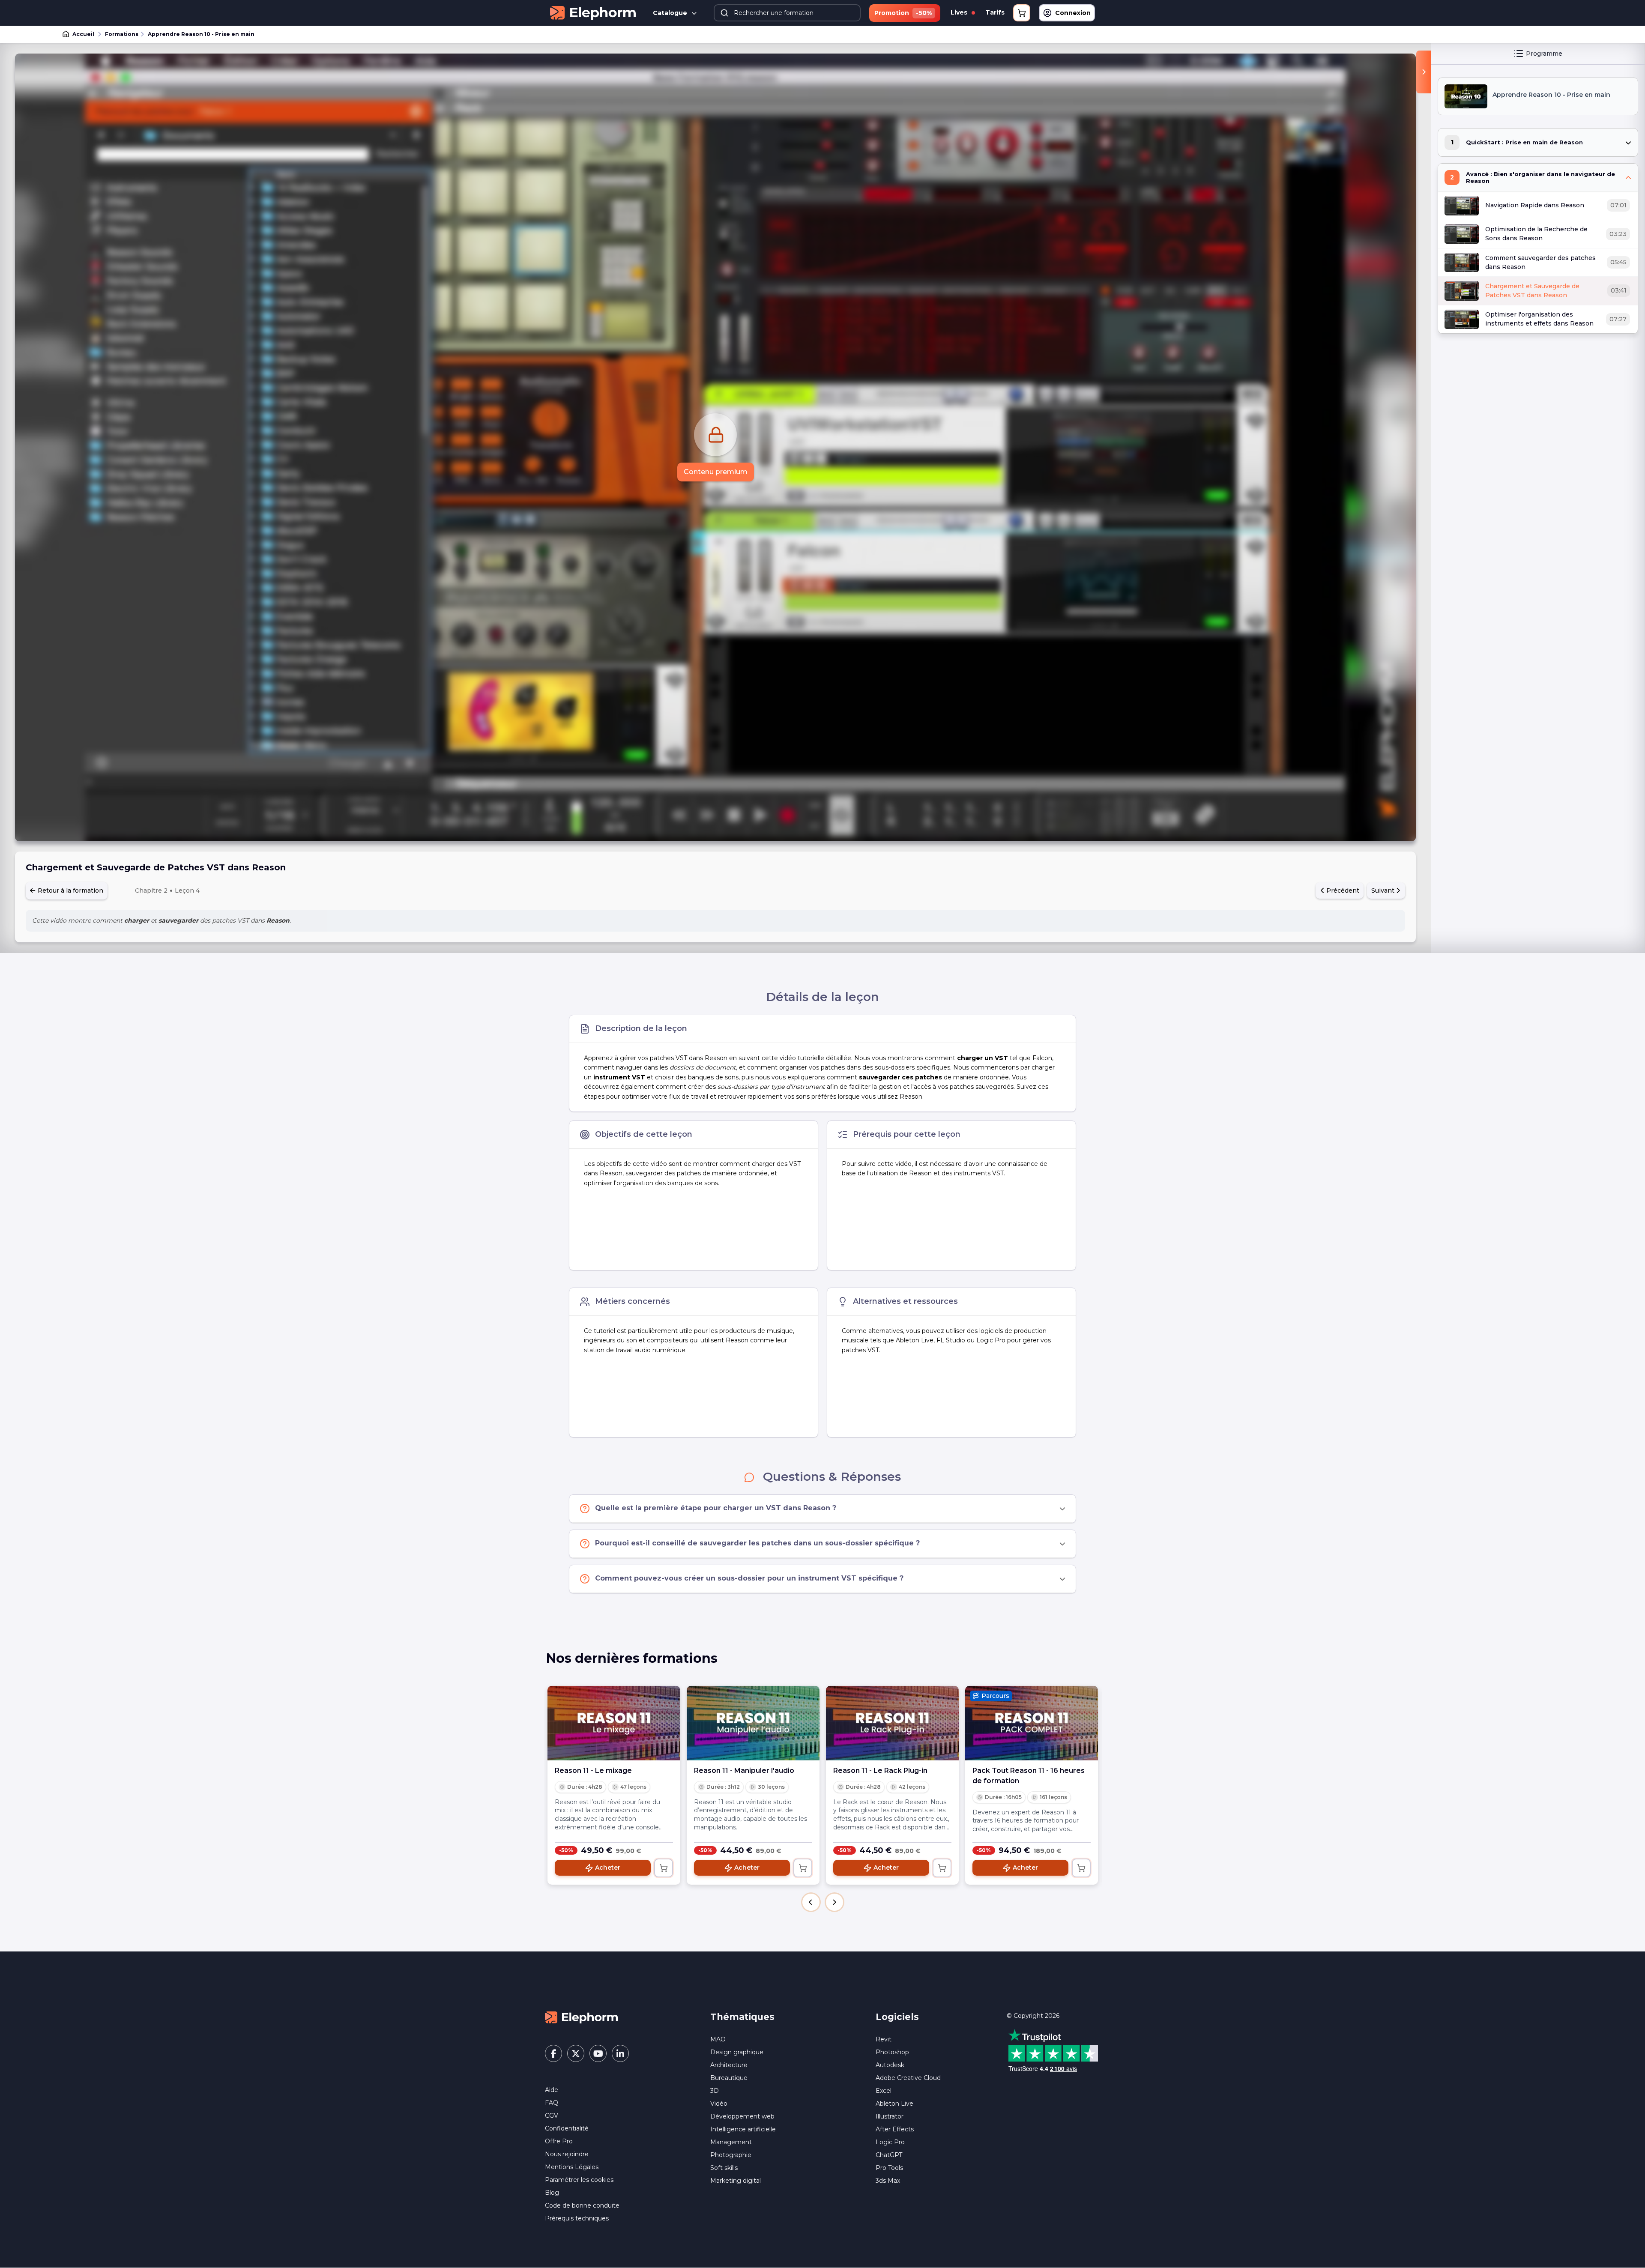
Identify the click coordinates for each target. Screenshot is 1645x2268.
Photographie (731, 2155)
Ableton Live (894, 2104)
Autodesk (890, 2065)
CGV (552, 2116)
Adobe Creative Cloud (908, 2078)
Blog (552, 2193)
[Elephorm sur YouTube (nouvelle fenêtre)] (598, 2053)
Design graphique (737, 2052)
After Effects (895, 2129)
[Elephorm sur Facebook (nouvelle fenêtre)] (553, 2053)
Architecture (729, 2065)
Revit (884, 2039)
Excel (884, 2091)
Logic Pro (890, 2142)
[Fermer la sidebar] (1424, 72)
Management (731, 2142)
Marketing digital (736, 2181)
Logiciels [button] (897, 2017)
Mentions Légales (572, 2167)
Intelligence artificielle (743, 2129)
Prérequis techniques (577, 2218)
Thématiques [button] (742, 2017)
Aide (552, 2090)
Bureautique (729, 2078)
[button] (811, 1902)
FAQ (552, 2103)
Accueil (83, 34)
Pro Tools (889, 2168)
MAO (718, 2039)
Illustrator (890, 2116)
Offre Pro (559, 2141)
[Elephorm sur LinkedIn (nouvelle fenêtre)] (620, 2053)
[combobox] (787, 13)
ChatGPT (889, 2155)
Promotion (903, 13)
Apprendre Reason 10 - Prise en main (201, 34)
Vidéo (719, 2104)
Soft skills (724, 2168)
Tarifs (995, 12)
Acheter (608, 1868)
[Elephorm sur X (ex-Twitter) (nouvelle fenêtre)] (576, 2053)
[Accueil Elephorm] (581, 2017)
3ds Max (888, 2181)
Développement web (742, 2116)
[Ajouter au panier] (664, 1868)
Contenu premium (716, 472)
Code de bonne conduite (582, 2205)
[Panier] (1022, 13)
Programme (1544, 54)
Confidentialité (567, 2128)
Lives (960, 12)
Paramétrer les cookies (579, 2180)
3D (715, 2091)
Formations (122, 34)
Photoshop (892, 2052)
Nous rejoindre (567, 2154)
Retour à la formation (70, 890)
